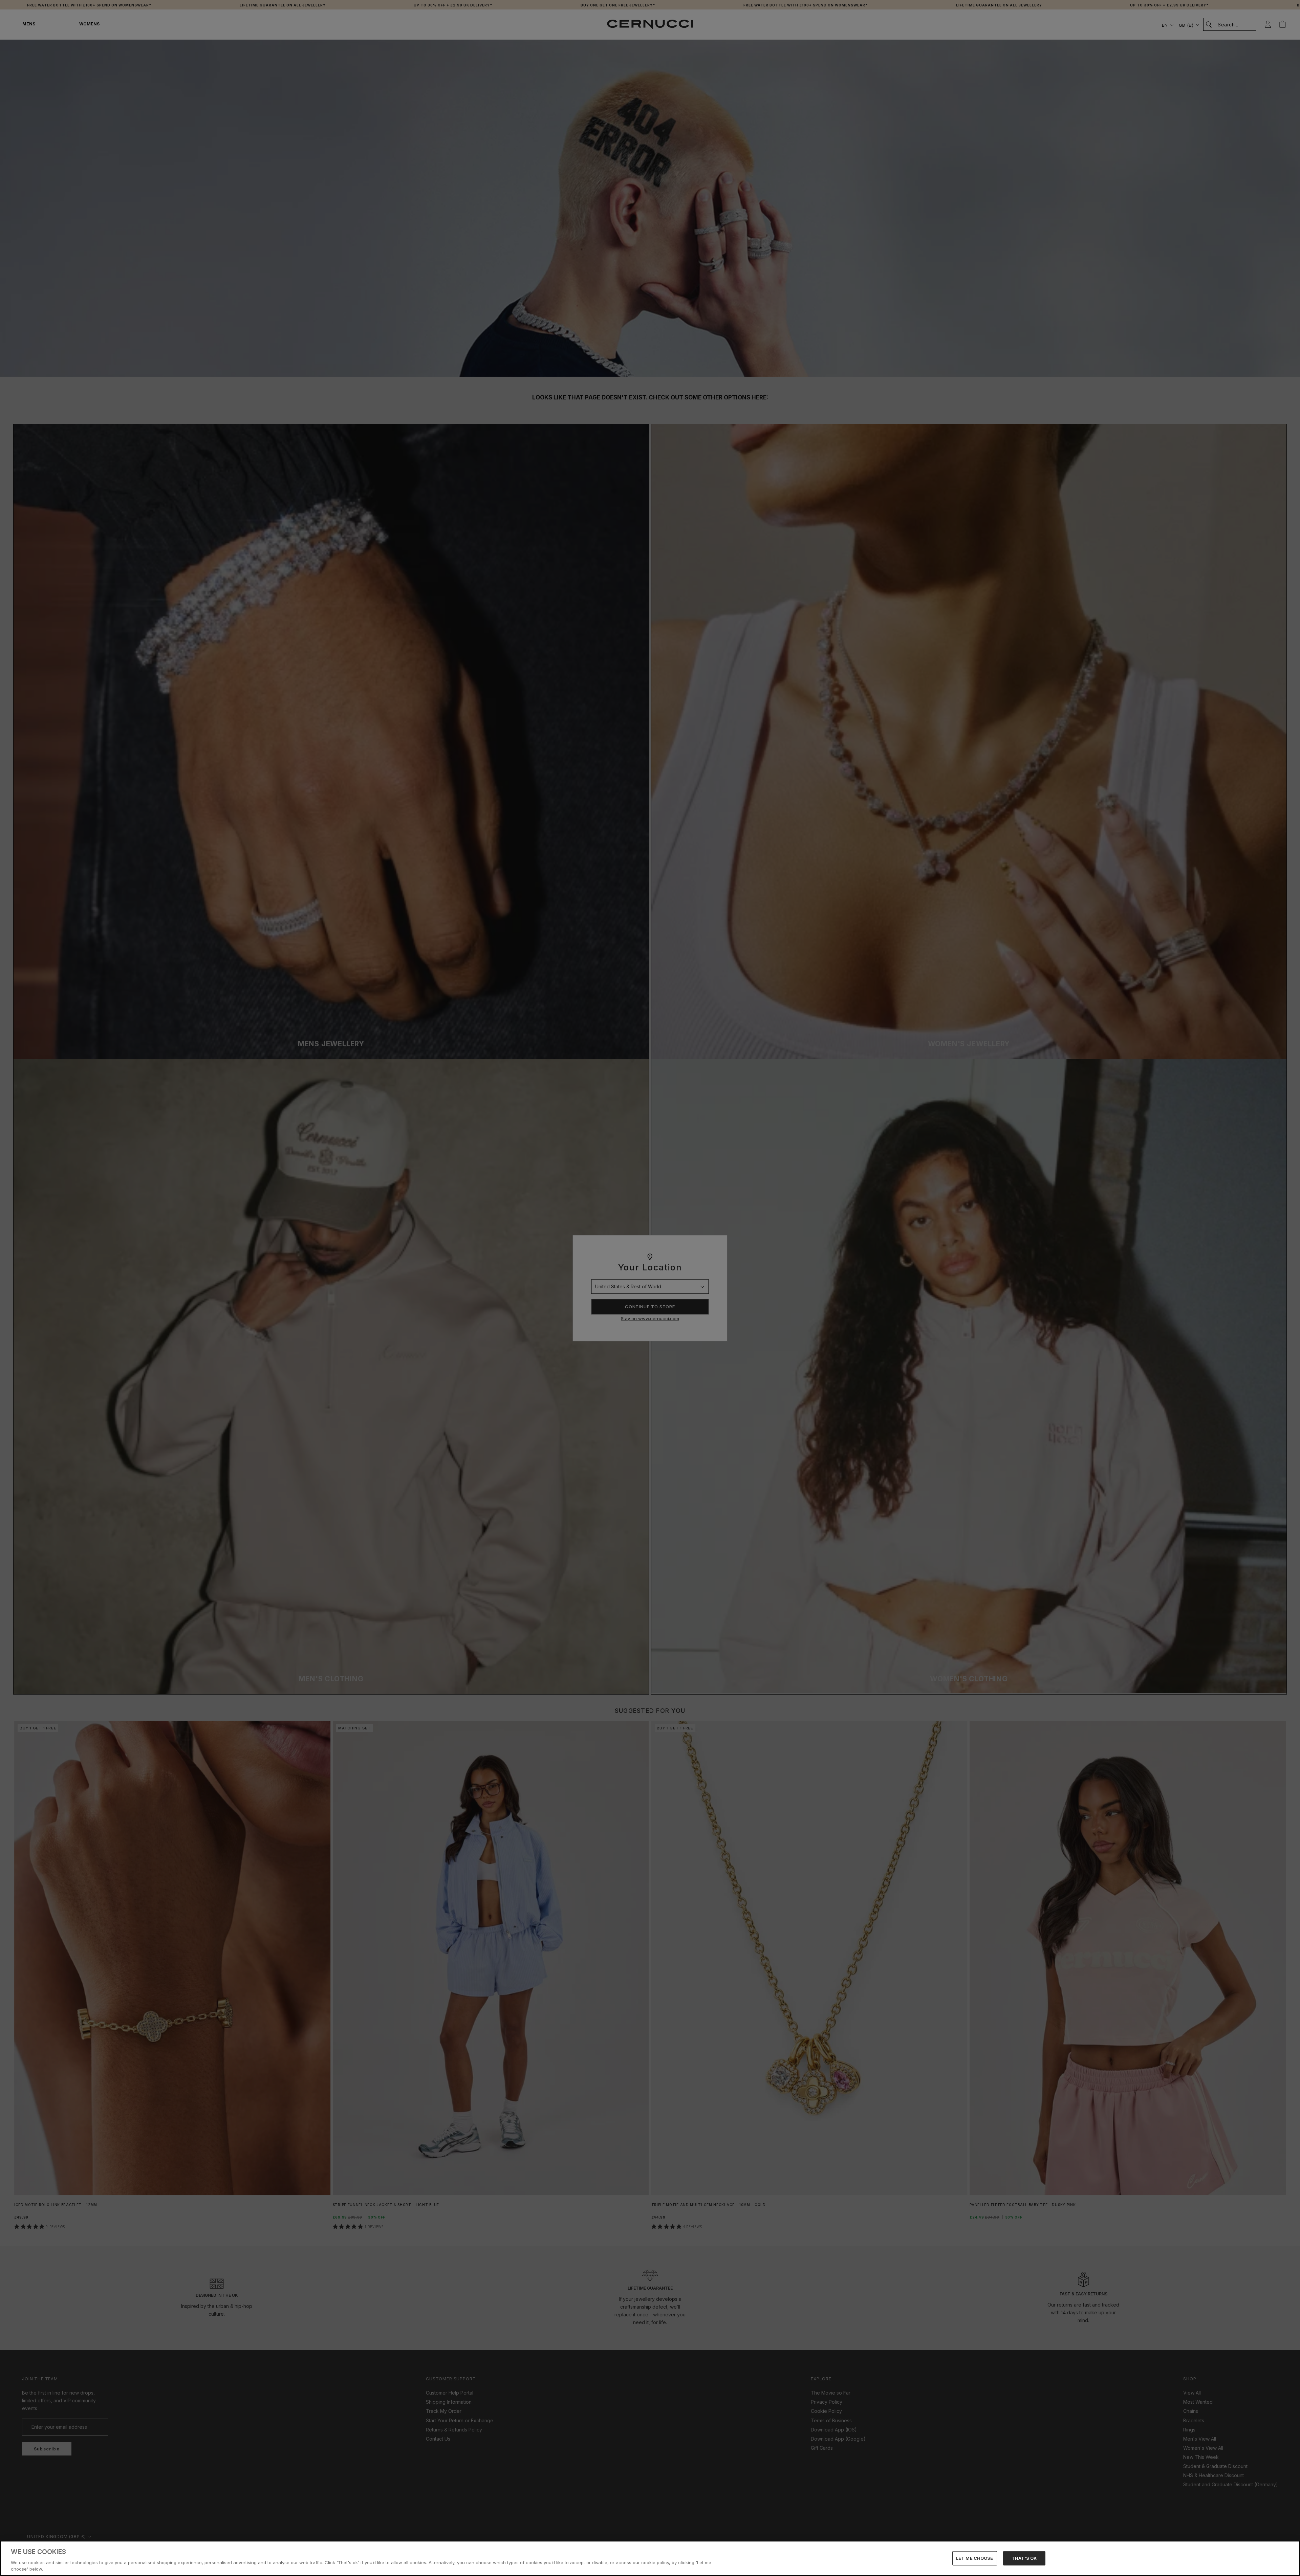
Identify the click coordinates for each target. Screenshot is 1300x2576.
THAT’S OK (1024, 2558)
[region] (650, 2558)
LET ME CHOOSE (975, 2558)
